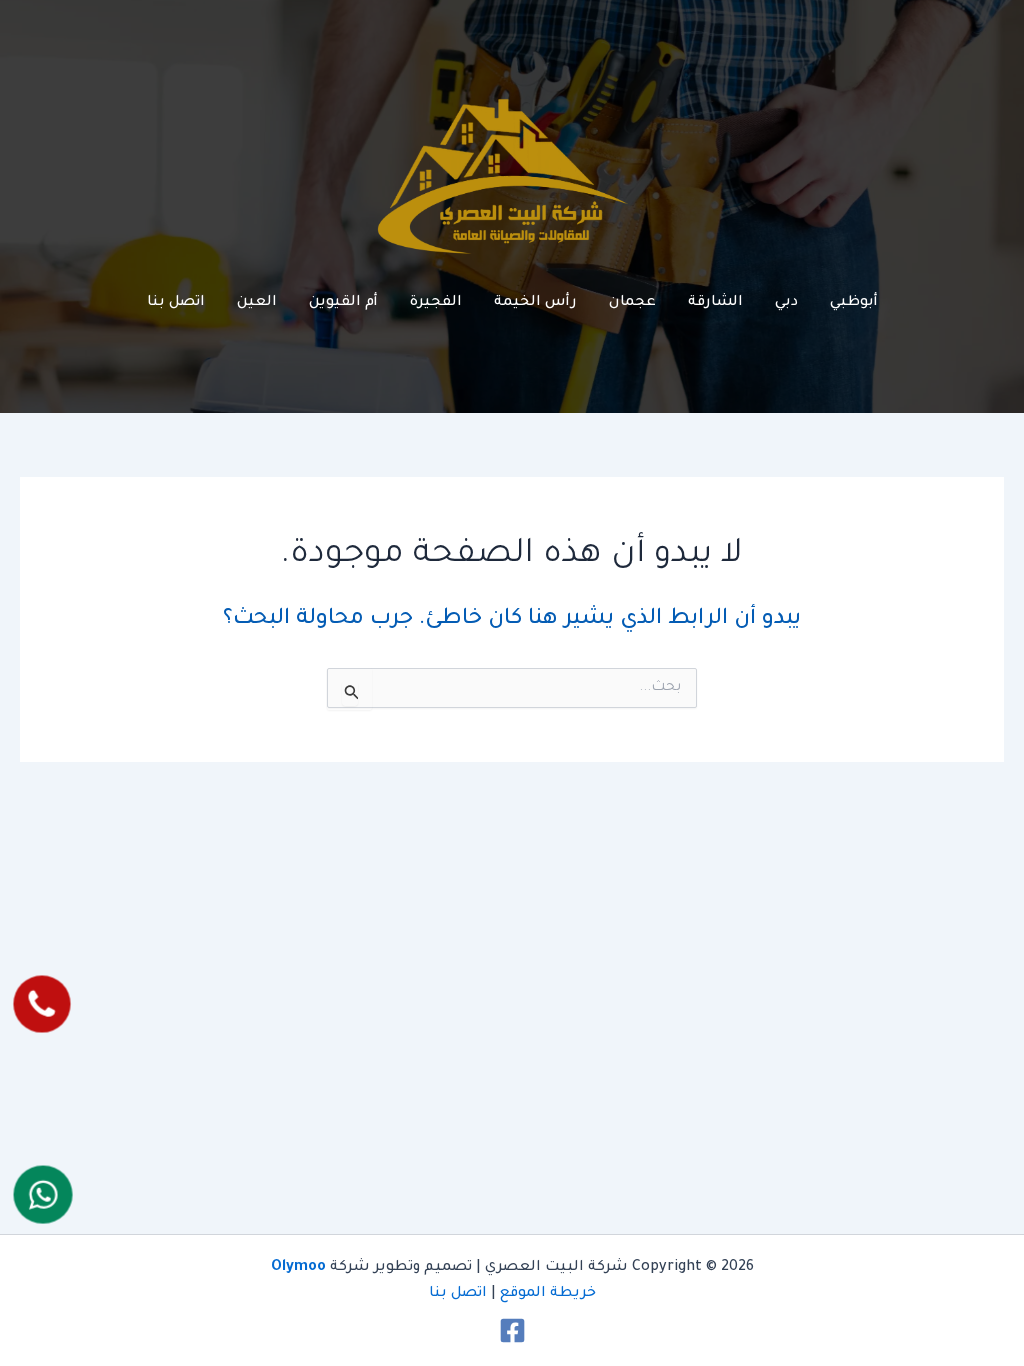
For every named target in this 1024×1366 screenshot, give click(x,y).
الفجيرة (436, 303)
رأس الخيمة (535, 303)
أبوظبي (854, 303)
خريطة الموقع (548, 1294)
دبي (786, 303)
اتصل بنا (176, 303)
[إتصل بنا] (42, 1004)
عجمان (632, 303)
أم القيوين (343, 303)
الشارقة (715, 303)
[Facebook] (512, 1330)
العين (257, 303)
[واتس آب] (43, 1195)
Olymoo (298, 1268)
